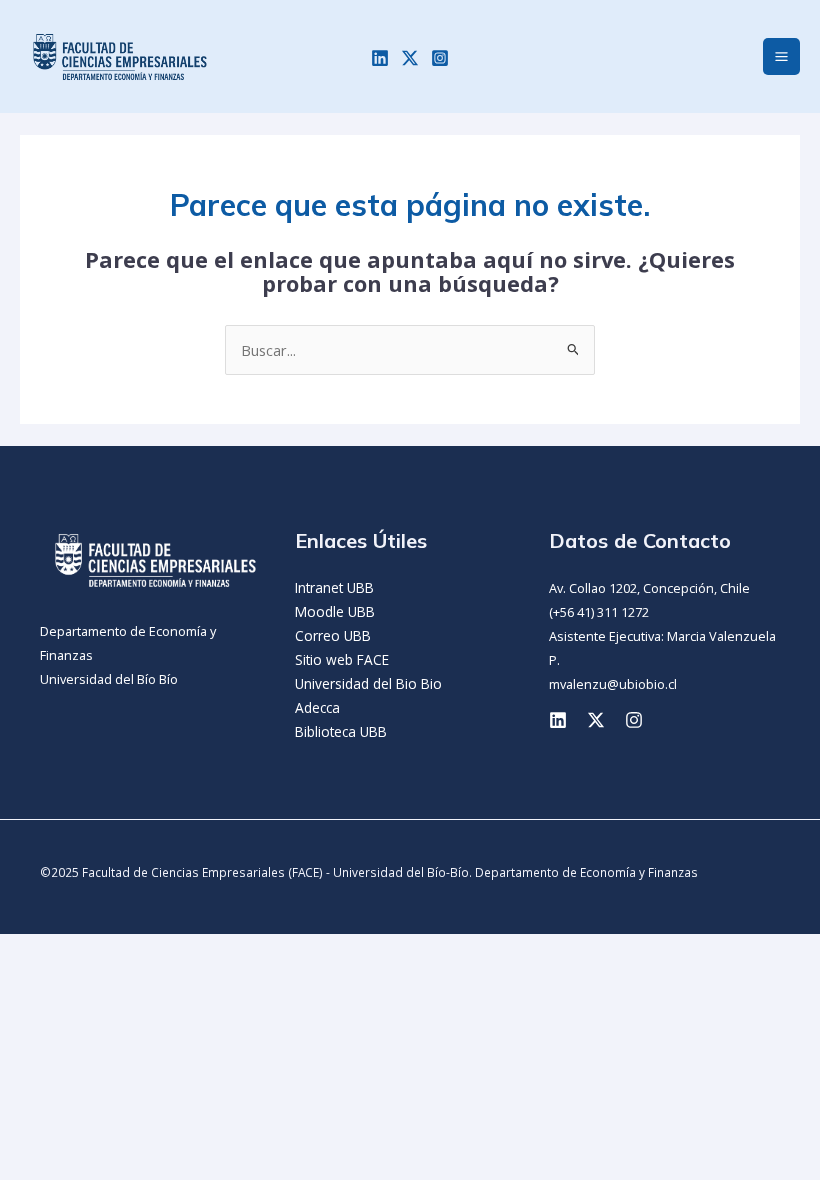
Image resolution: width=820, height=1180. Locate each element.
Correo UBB (333, 635)
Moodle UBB (335, 611)
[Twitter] (410, 58)
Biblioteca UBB (341, 731)
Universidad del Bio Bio (368, 683)
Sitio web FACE (342, 659)
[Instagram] (440, 58)
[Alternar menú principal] (781, 56)
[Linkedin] (380, 58)
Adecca (317, 707)
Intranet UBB (334, 587)
